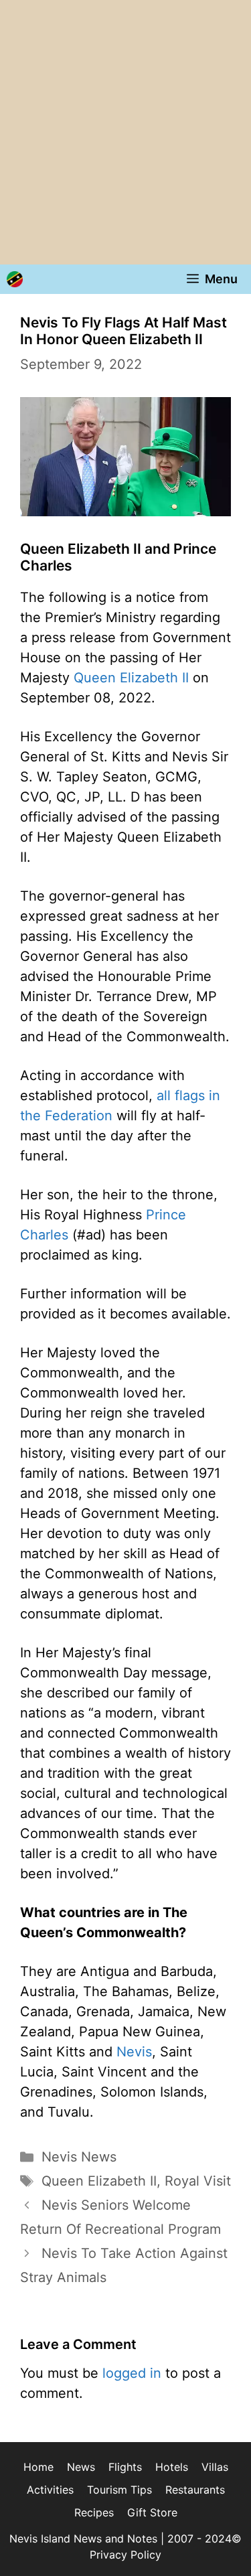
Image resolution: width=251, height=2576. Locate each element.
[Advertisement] (125, 132)
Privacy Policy (125, 2555)
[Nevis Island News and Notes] (15, 279)
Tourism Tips (119, 2490)
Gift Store (152, 2512)
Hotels (172, 2467)
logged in (132, 2373)
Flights (125, 2467)
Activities (50, 2490)
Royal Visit (198, 2181)
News (81, 2467)
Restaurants (195, 2490)
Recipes (94, 2512)
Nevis (134, 2052)
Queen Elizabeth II (131, 678)
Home (38, 2467)
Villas (215, 2467)
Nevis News (79, 2157)
